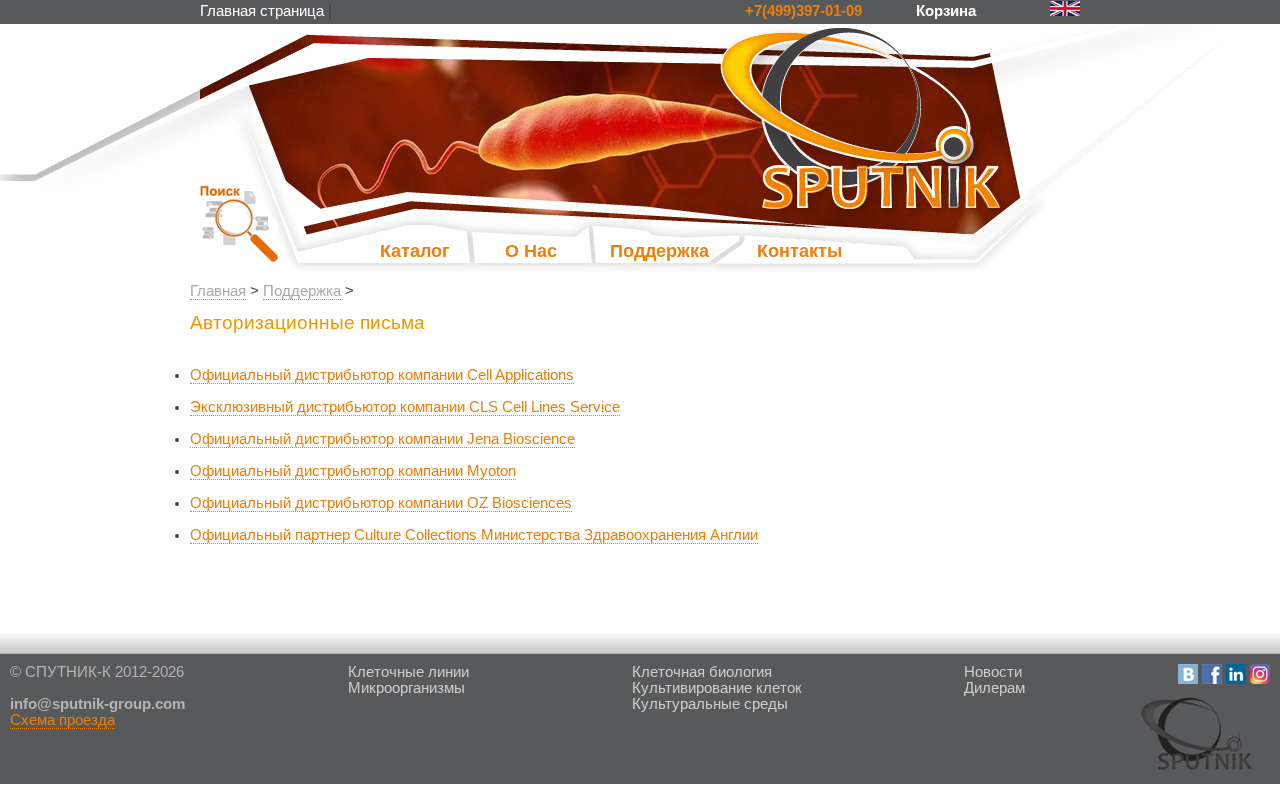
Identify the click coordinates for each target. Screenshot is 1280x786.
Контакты (799, 251)
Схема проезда (62, 720)
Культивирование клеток (717, 688)
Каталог (415, 251)
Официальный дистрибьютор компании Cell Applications (382, 375)
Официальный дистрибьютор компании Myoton (353, 471)
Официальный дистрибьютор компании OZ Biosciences (381, 503)
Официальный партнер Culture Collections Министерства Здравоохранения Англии (474, 535)
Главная (218, 291)
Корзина (948, 11)
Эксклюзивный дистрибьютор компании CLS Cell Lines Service (405, 407)
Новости (993, 672)
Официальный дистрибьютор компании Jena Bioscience (382, 439)
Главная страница (262, 11)
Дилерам (994, 688)
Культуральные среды (710, 704)
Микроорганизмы (406, 688)
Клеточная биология (702, 672)
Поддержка (640, 251)
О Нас (531, 251)
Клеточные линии (408, 672)
